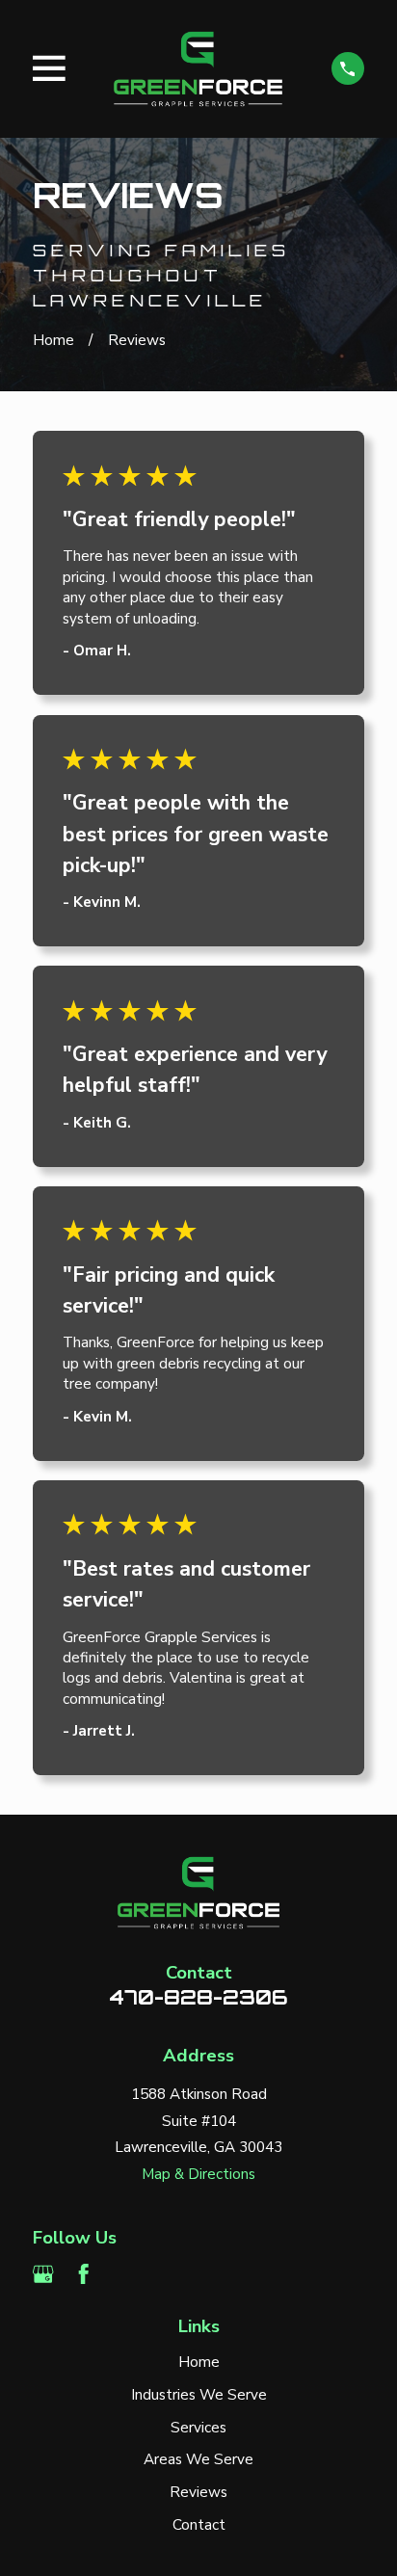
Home (199, 2362)
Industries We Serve (199, 2395)
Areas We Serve (198, 2459)
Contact (199, 2525)
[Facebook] (83, 2274)
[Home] (198, 68)
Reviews (198, 2492)
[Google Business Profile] (43, 2274)
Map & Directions (198, 2174)
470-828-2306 (198, 1997)
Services (198, 2428)
